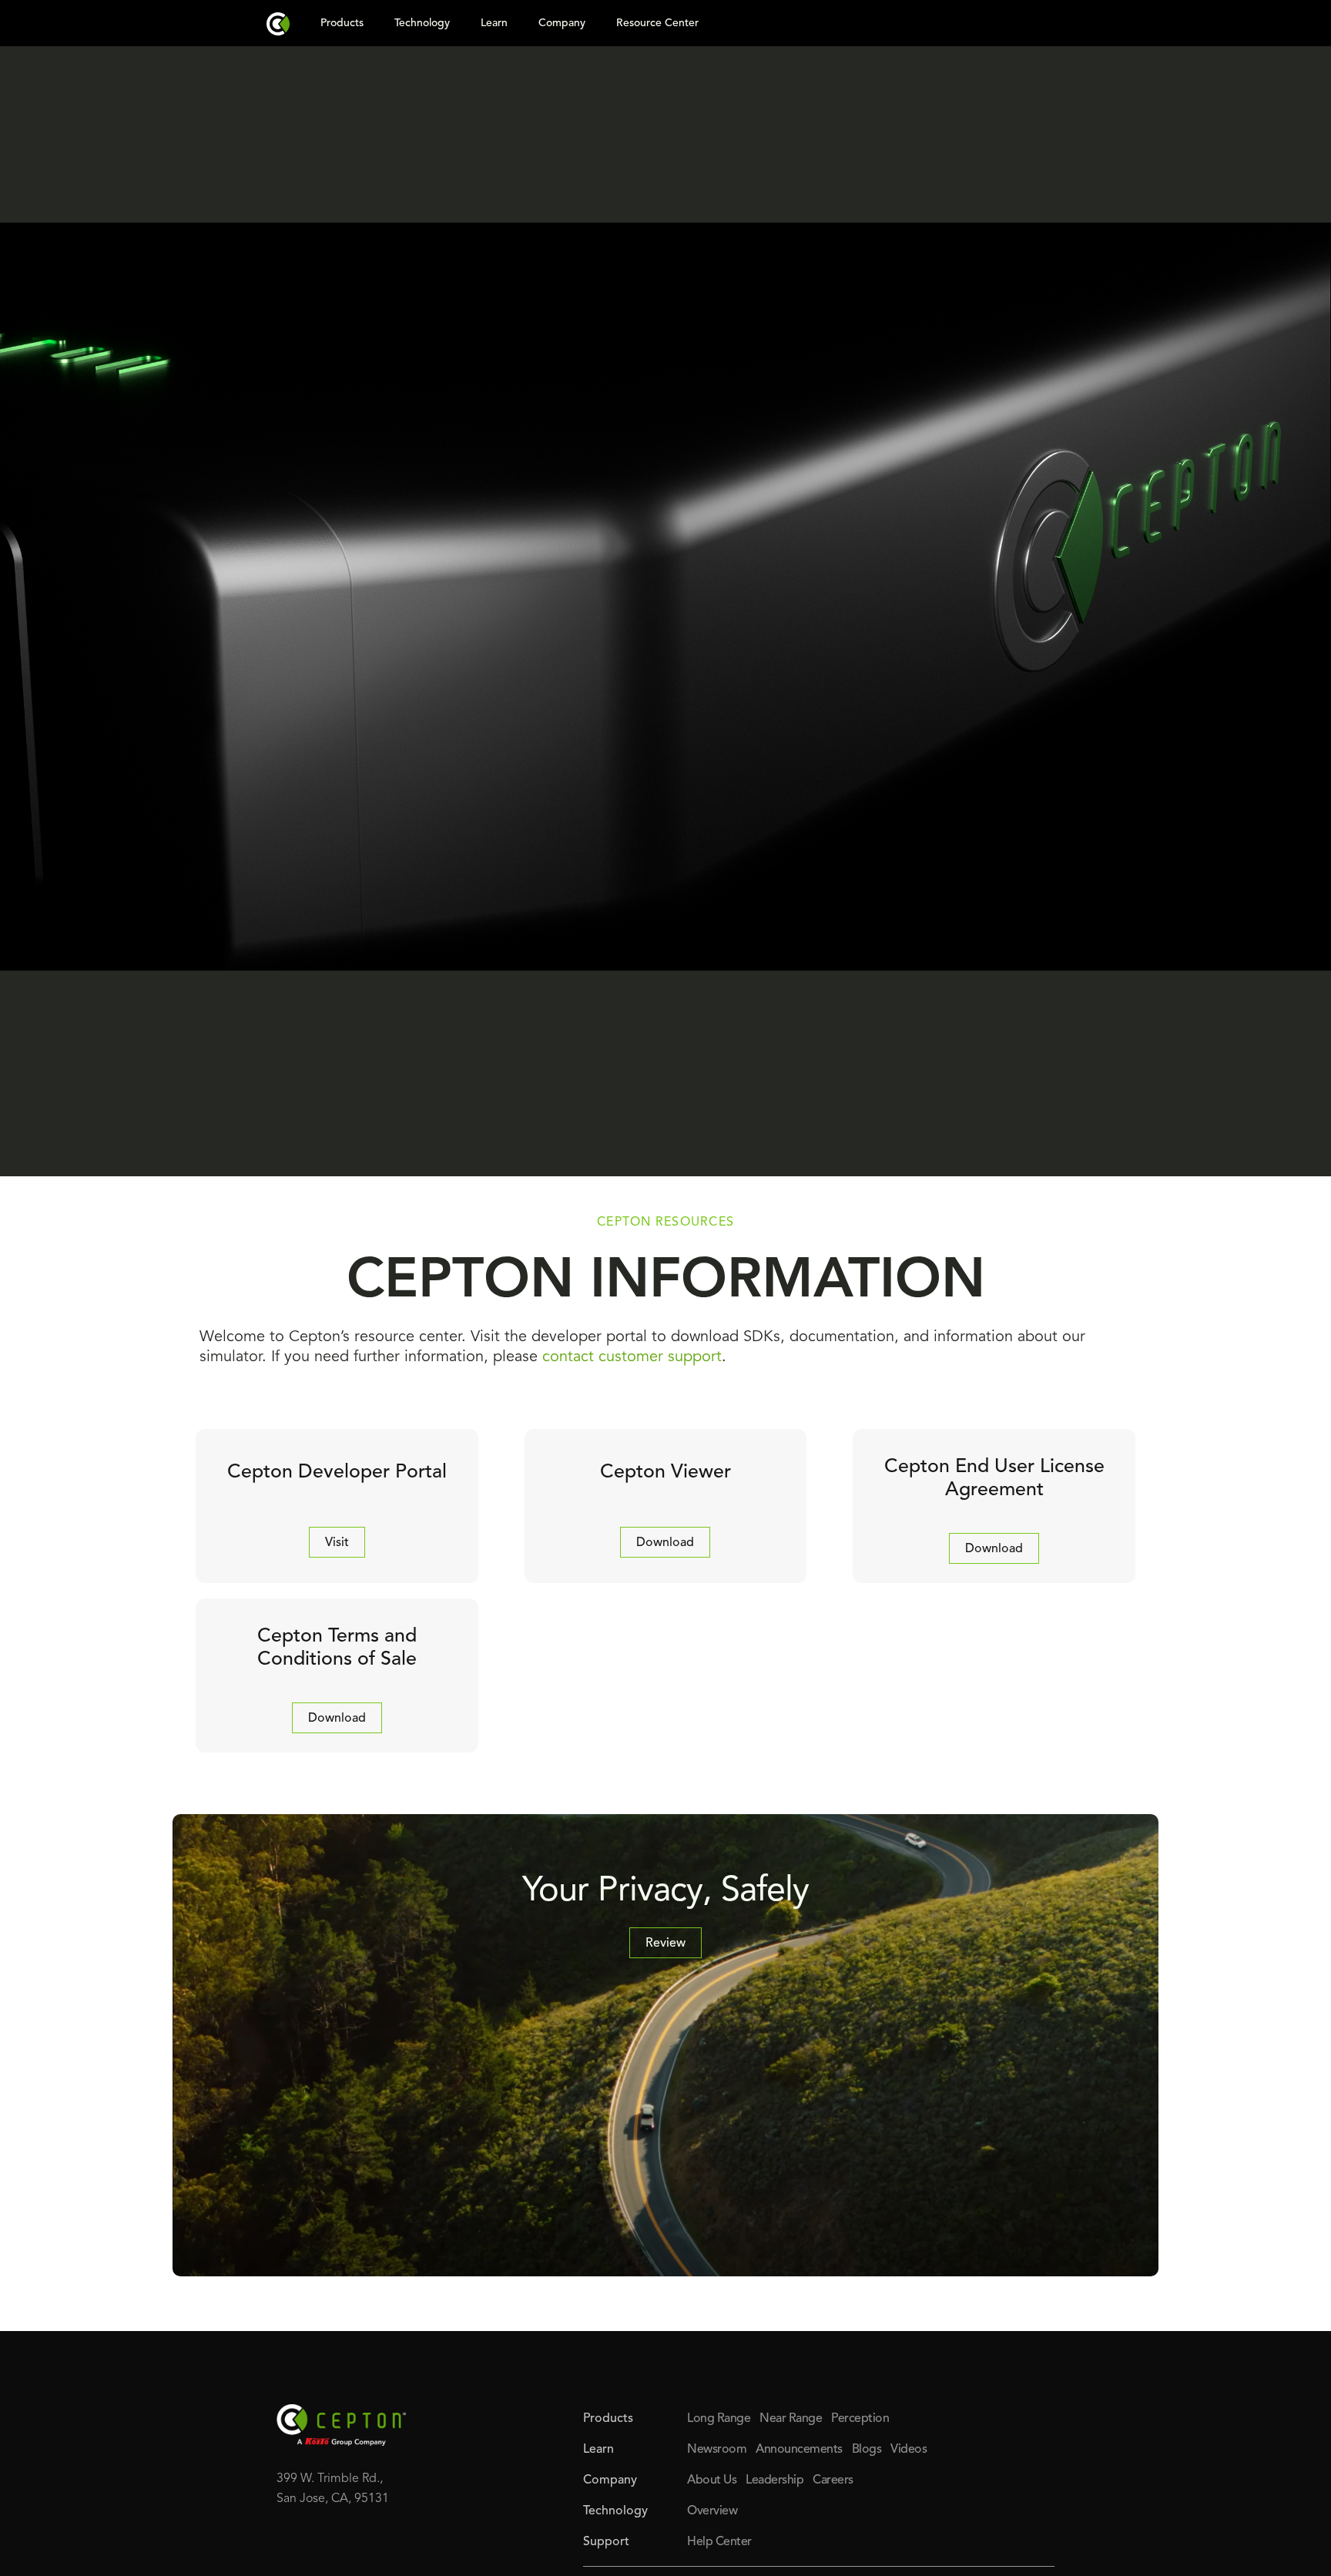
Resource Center (657, 23)
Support (606, 2542)
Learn (494, 23)
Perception (860, 2419)
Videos (909, 2450)
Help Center (719, 2542)
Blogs (867, 2450)
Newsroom (717, 2450)
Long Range (719, 2419)
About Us (712, 2480)
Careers (833, 2480)
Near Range (791, 2419)
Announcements (799, 2450)
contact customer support (632, 1357)
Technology (422, 23)
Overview (712, 2511)
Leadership (774, 2480)
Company (562, 23)
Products (342, 23)
